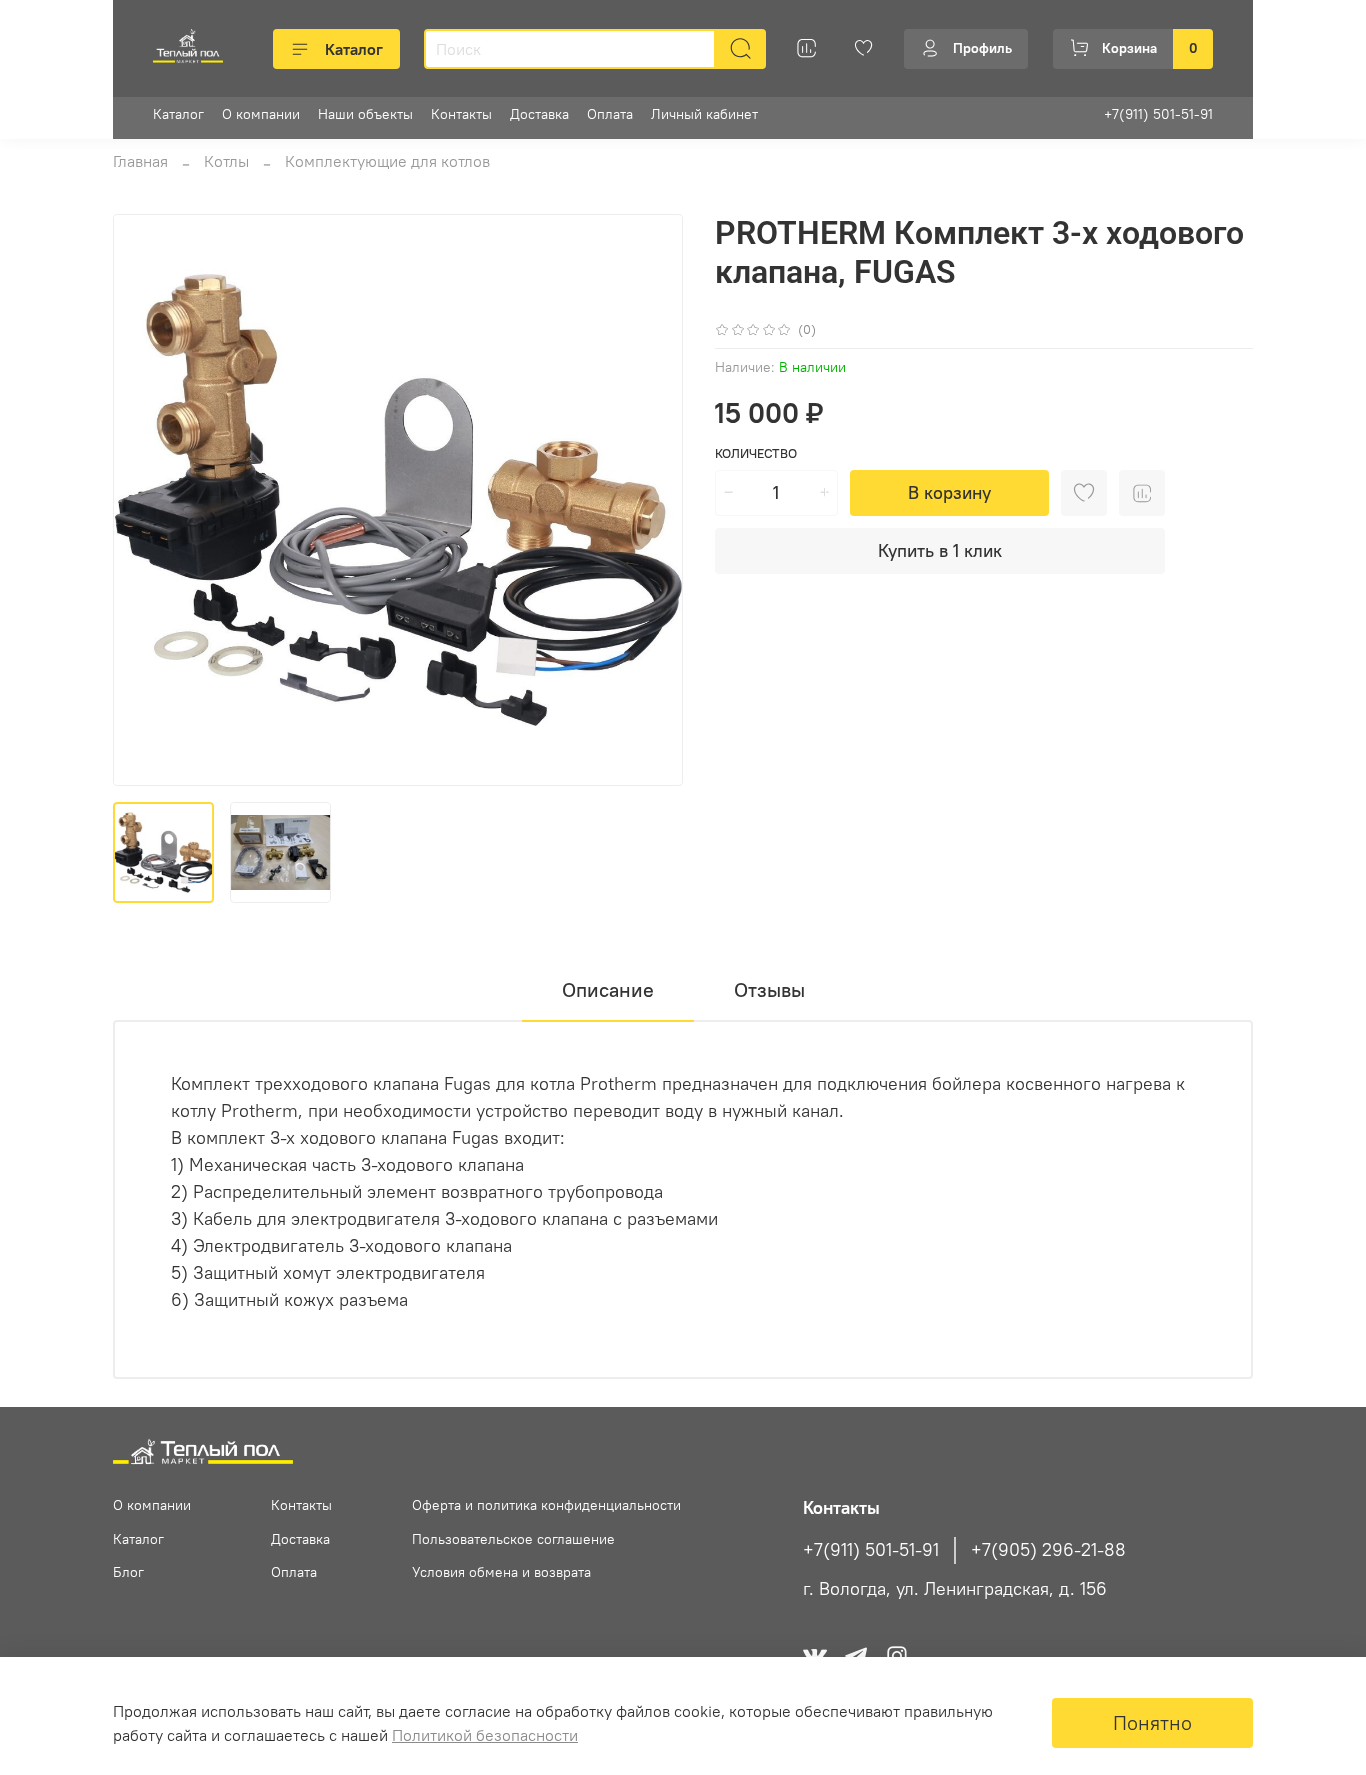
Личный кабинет (704, 114)
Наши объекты (365, 114)
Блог (128, 1572)
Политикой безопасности (485, 1735)
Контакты (461, 114)
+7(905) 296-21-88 (1048, 1550)
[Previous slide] (145, 500)
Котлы (226, 161)
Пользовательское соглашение (513, 1539)
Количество (756, 453)
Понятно (1152, 1722)
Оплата (610, 114)
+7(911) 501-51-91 (1158, 114)
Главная (140, 161)
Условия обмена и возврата (501, 1572)
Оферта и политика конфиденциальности (546, 1505)
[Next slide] (651, 500)
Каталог (354, 49)
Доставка (539, 114)
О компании (261, 114)
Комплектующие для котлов (387, 161)
